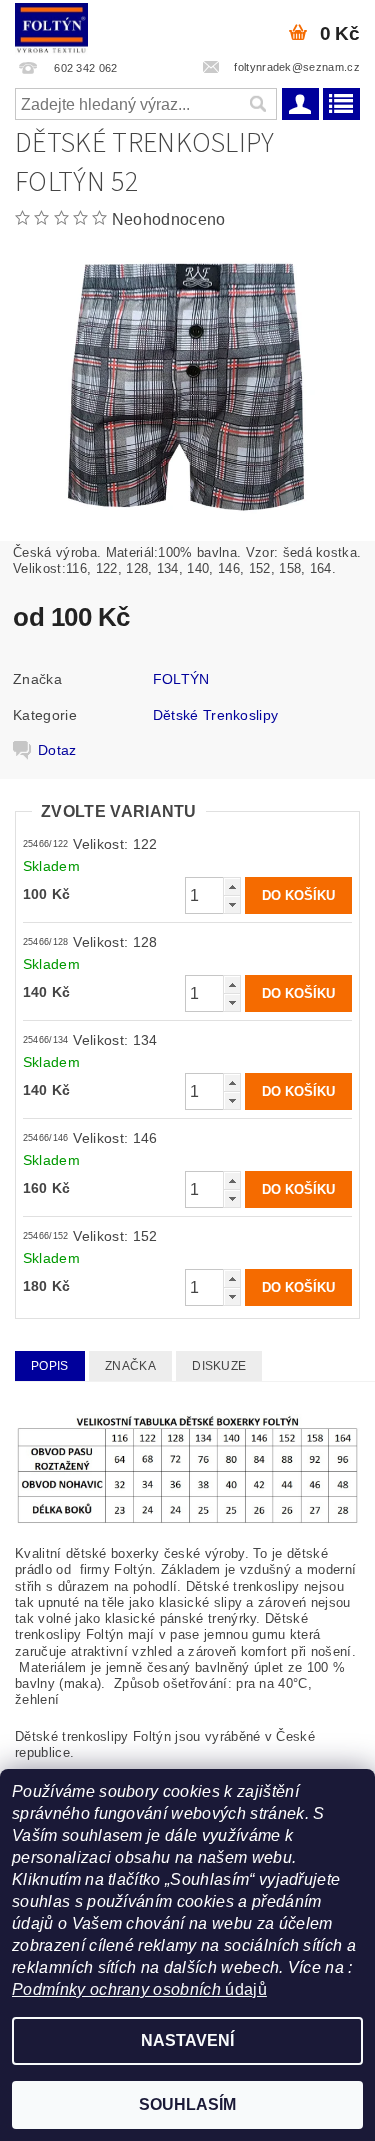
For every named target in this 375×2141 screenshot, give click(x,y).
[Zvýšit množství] (232, 886)
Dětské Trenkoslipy (216, 715)
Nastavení (187, 2040)
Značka (130, 1366)
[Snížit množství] (232, 904)
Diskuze (219, 1366)
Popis (50, 1366)
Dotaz (57, 750)
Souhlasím (187, 2104)
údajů (244, 1989)
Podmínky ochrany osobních (116, 1989)
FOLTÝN (181, 679)
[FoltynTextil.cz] (51, 26)
